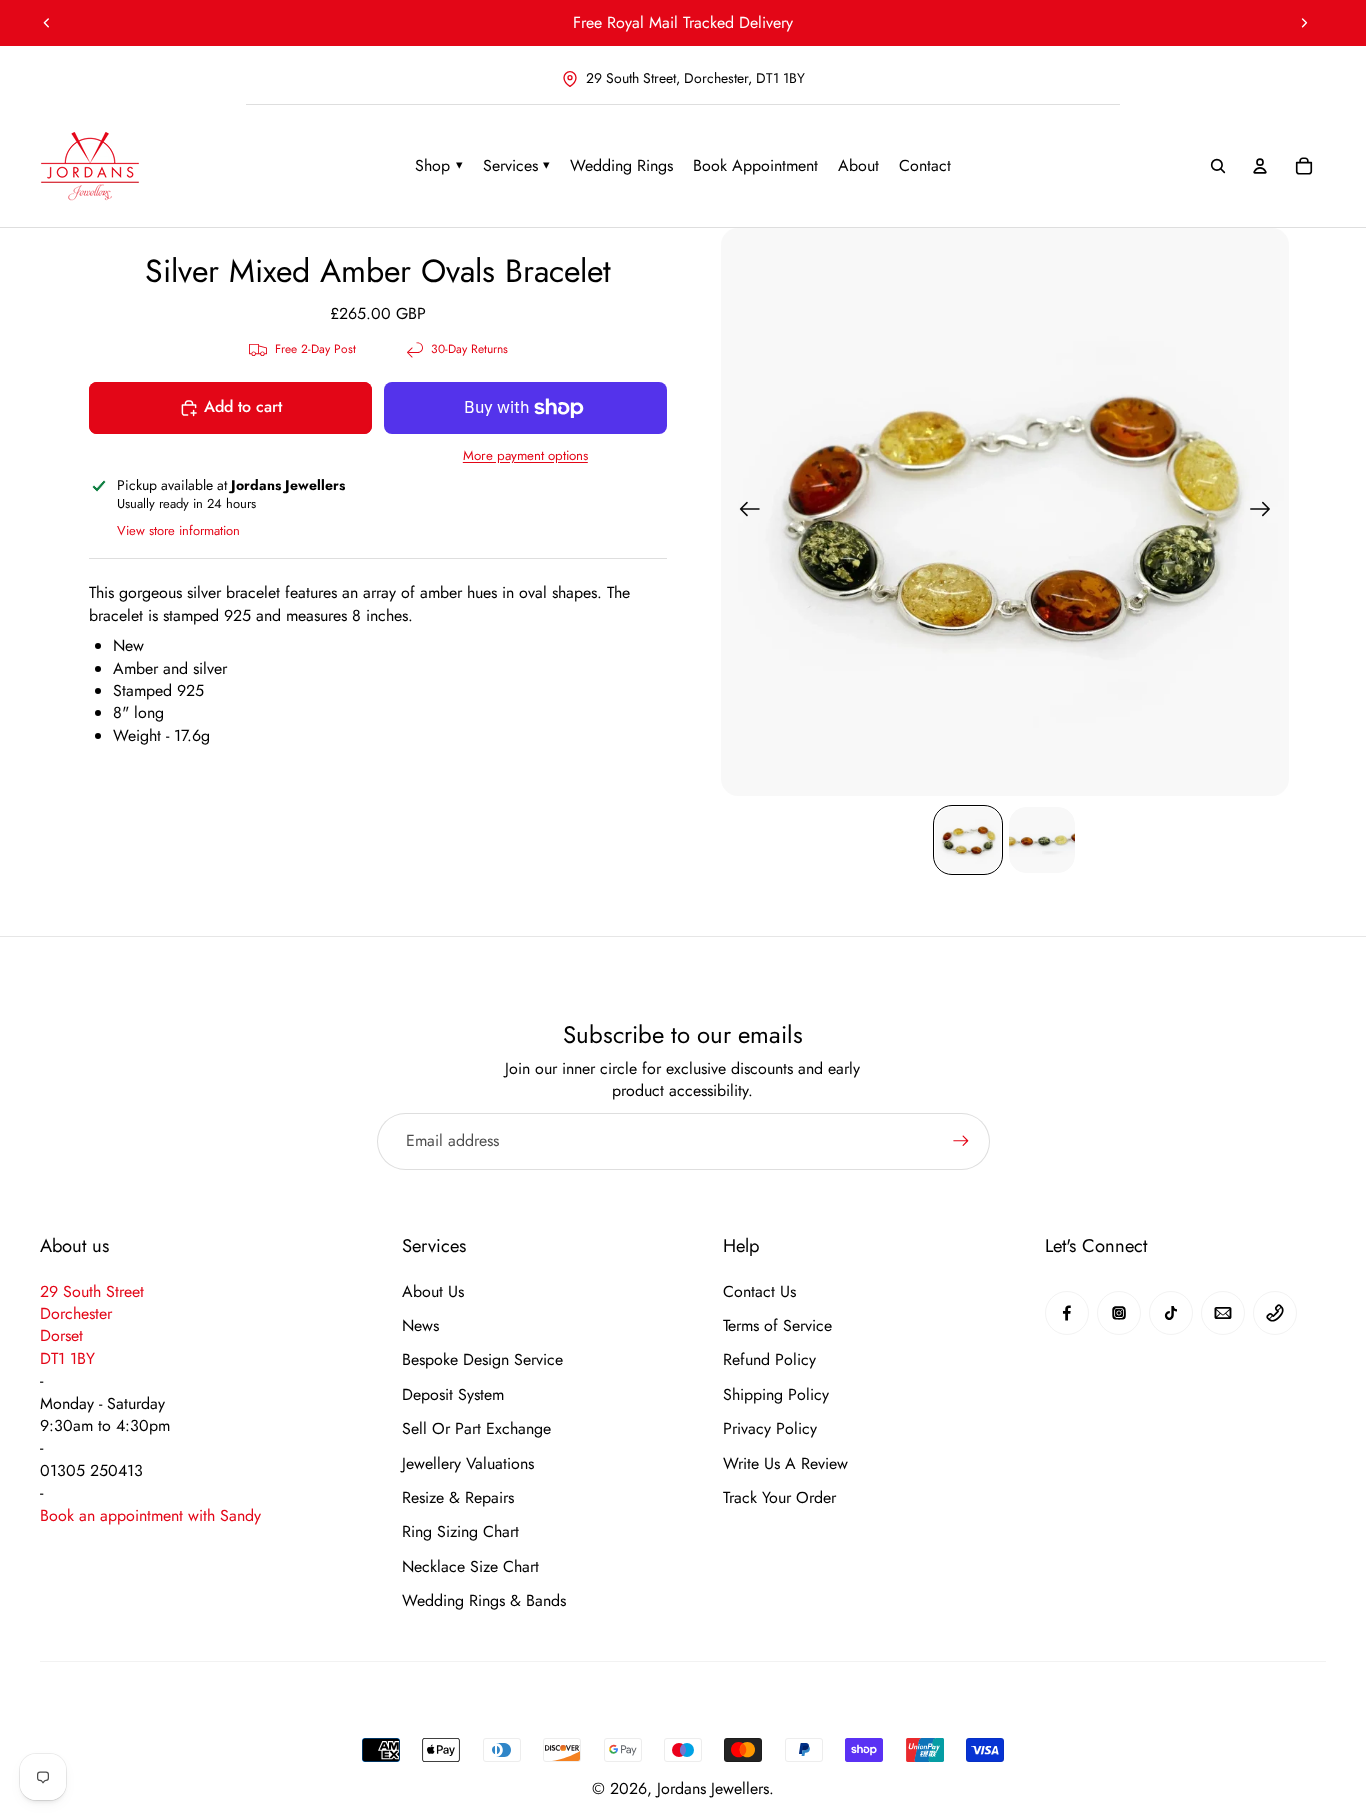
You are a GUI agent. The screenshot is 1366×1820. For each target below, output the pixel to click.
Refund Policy (769, 1360)
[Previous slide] (47, 23)
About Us (433, 1292)
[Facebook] (1067, 1313)
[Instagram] (1119, 1313)
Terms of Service (777, 1326)
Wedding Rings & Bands (484, 1601)
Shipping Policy (776, 1395)
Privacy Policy (770, 1429)
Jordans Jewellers (713, 1788)
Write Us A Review (785, 1464)
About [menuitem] (858, 165)
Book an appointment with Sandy (150, 1515)
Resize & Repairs (458, 1498)
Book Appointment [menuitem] (755, 165)
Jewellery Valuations (468, 1464)
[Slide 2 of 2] (1042, 840)
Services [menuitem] (517, 165)
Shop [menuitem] (439, 165)
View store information (178, 530)
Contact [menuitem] (925, 165)
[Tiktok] (1171, 1313)
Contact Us (759, 1292)
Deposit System (453, 1395)
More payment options (525, 456)
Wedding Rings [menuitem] (621, 165)
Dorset (61, 1335)
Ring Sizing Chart (460, 1532)
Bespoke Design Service (482, 1360)
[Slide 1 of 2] (968, 840)
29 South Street (92, 1291)
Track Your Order (779, 1498)
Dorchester (76, 1313)
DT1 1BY (67, 1358)
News (420, 1326)
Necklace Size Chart (470, 1567)
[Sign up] (961, 1141)
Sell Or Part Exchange (476, 1429)
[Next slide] (1304, 23)
